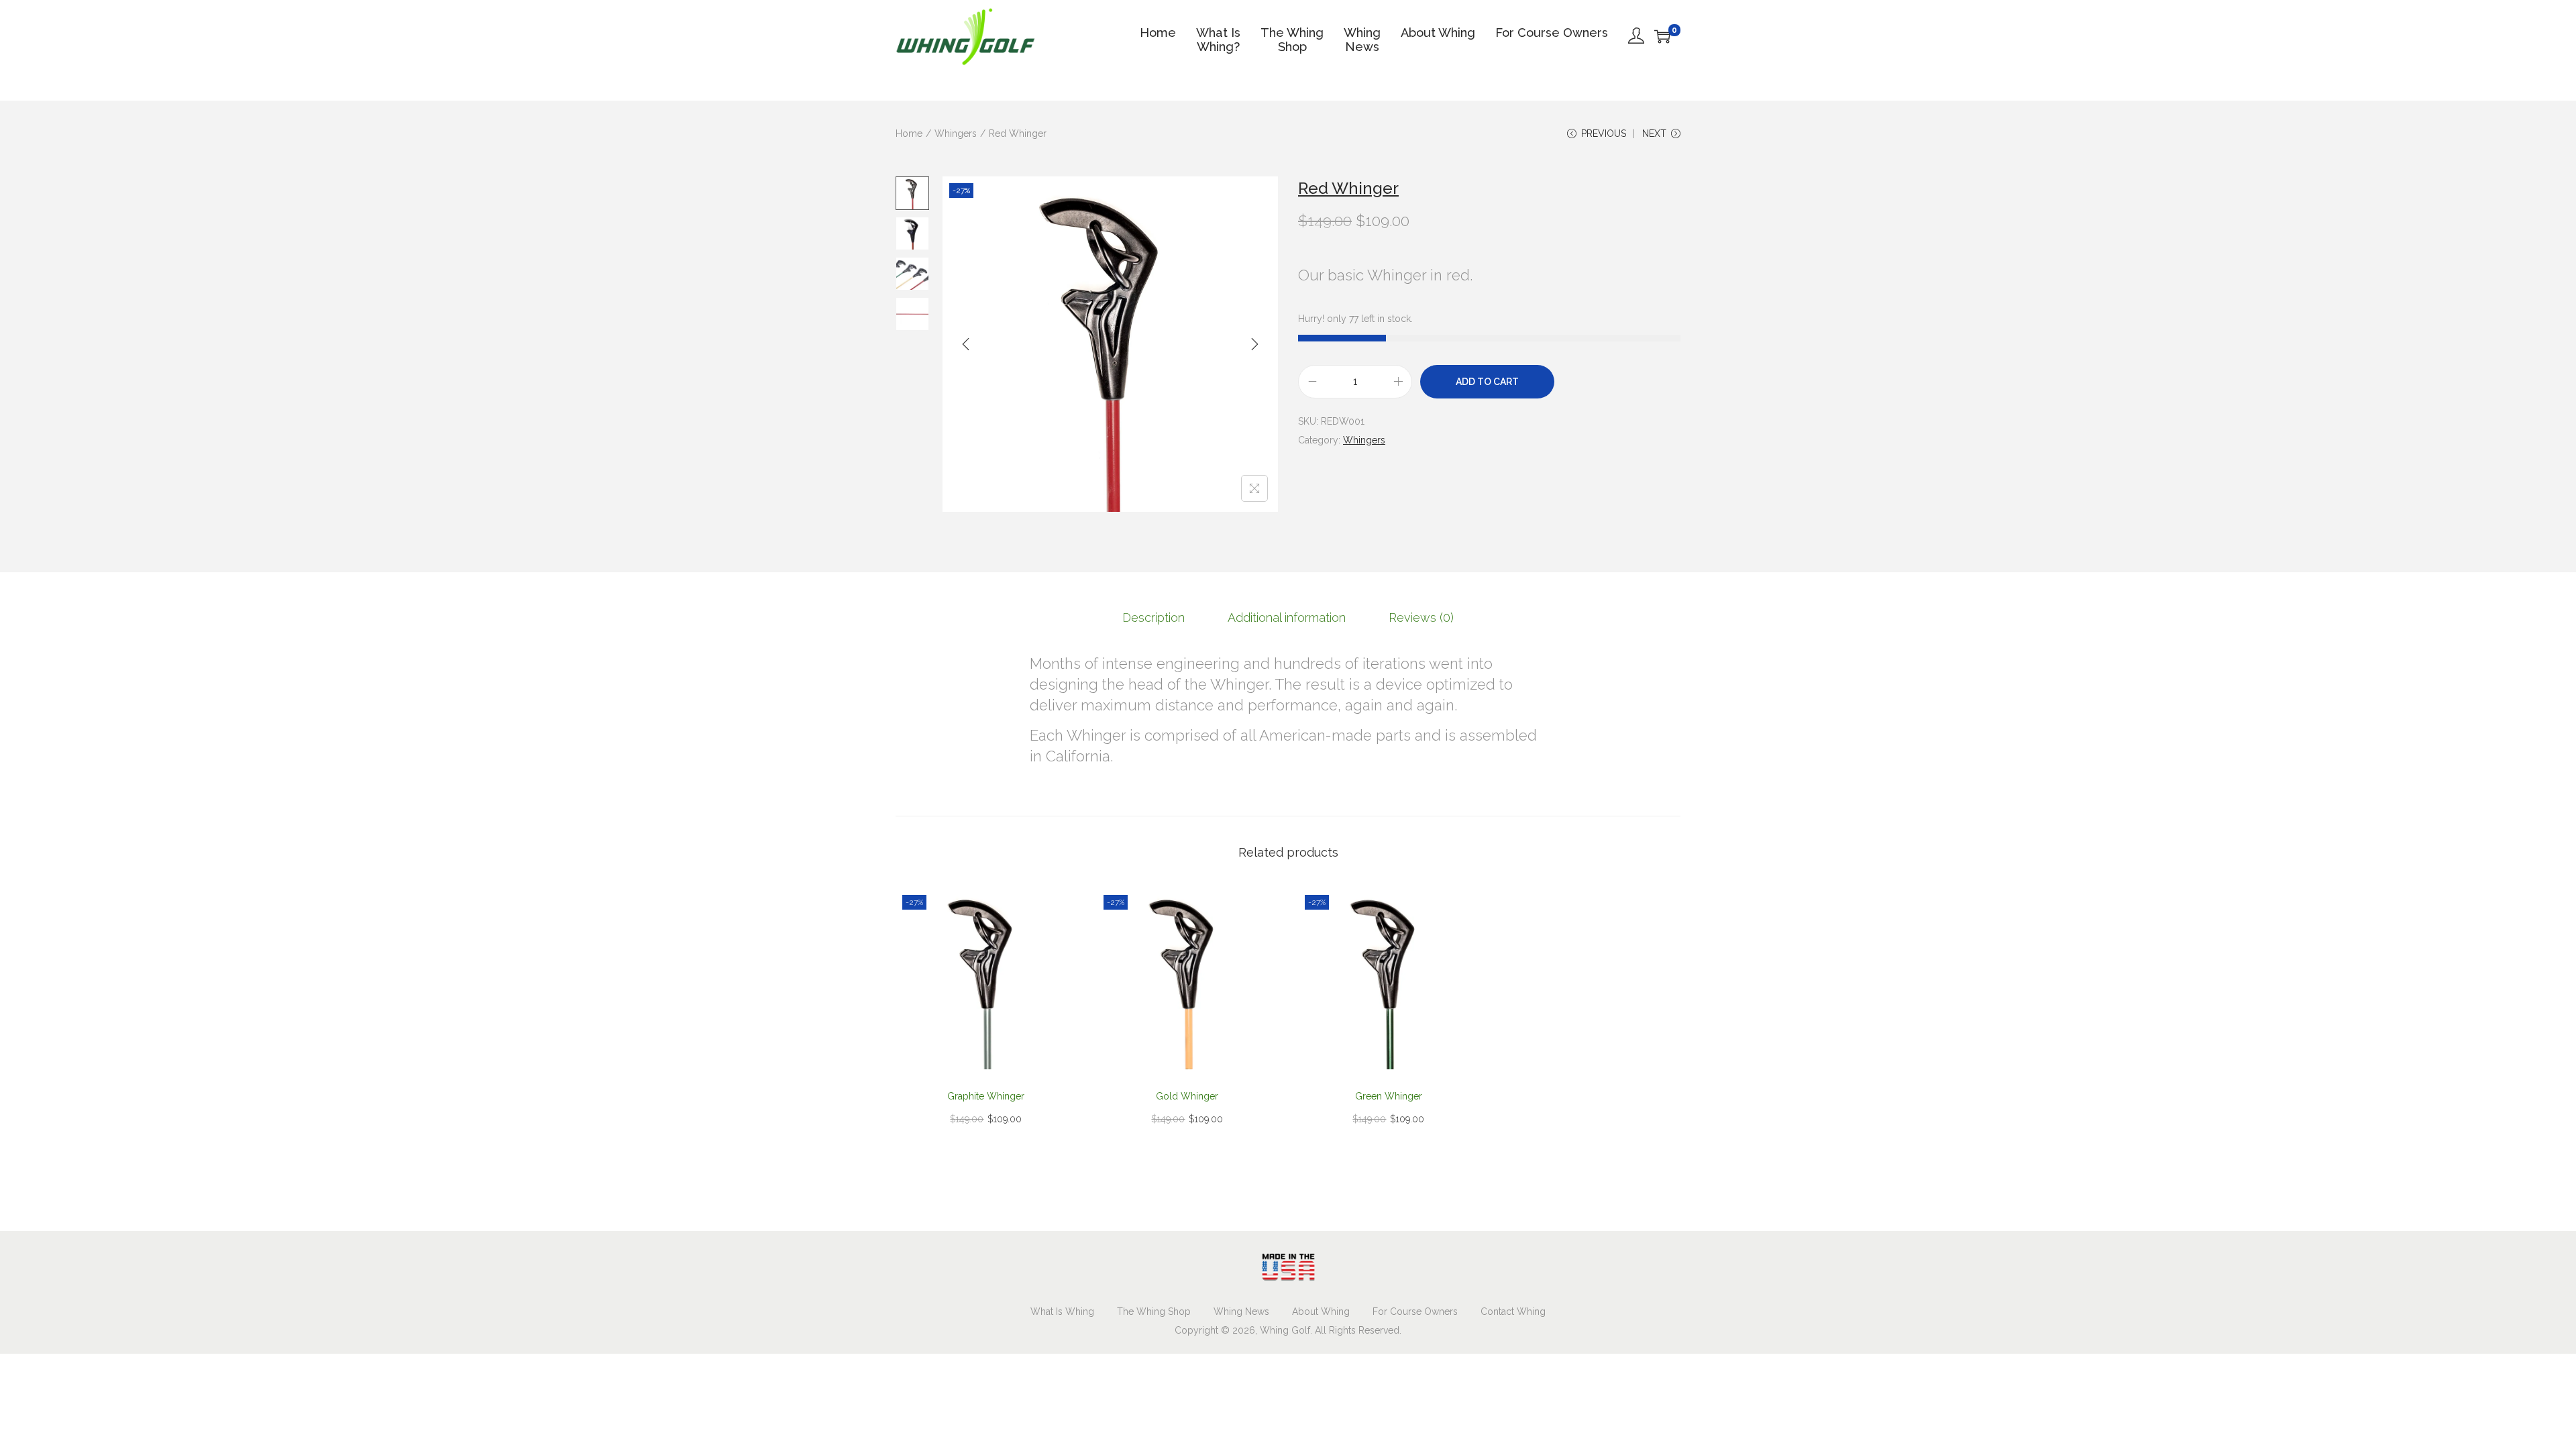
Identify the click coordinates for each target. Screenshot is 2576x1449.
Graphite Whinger (986, 1096)
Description (1153, 618)
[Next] (1254, 344)
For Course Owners (1415, 1311)
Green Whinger (1389, 1096)
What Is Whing (1062, 1311)
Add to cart (1487, 382)
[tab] (1153, 618)
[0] (1662, 36)
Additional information (1287, 618)
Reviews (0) (1421, 618)
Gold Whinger (1187, 1096)
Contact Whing (1513, 1311)
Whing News (1241, 1311)
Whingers (956, 133)
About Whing (1321, 1311)
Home (909, 133)
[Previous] (966, 344)
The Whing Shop (1154, 1311)
